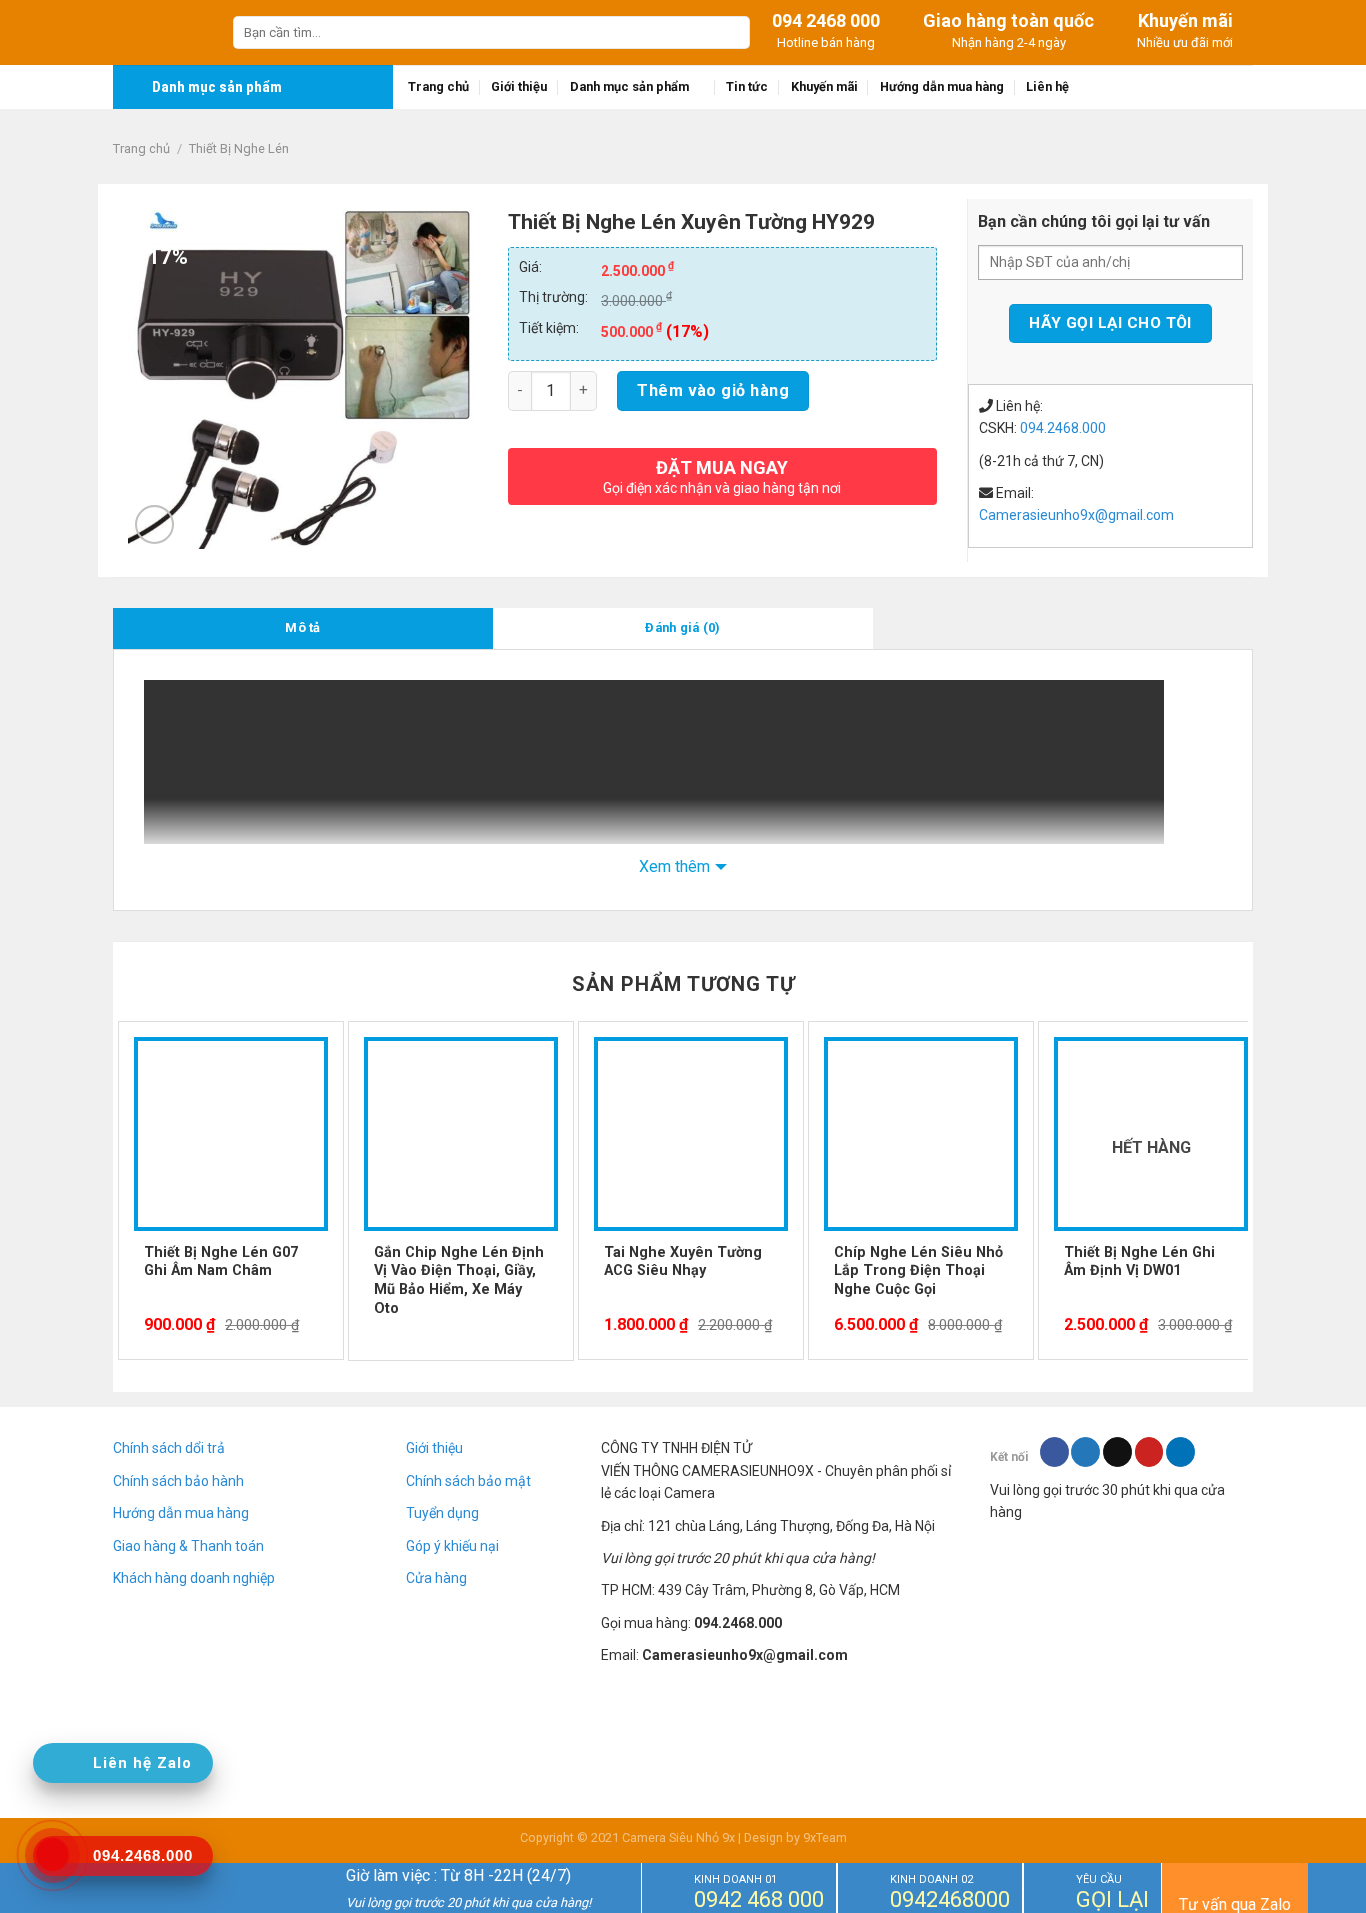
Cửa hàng (436, 1578)
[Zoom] (154, 524)
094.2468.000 (1063, 428)
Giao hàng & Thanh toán (188, 1546)
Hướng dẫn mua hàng (942, 86)
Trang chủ (438, 86)
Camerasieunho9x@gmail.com (1076, 515)
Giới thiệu (519, 86)
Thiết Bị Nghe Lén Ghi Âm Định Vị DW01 (1139, 1262)
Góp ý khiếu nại (452, 1546)
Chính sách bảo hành (178, 1481)
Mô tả (302, 627)
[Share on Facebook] (1054, 1452)
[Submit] (731, 33)
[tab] (303, 628)
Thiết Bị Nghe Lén (239, 148)
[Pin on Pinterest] (1149, 1452)
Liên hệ (1047, 86)
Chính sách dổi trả (169, 1448)
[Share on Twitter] (1085, 1452)
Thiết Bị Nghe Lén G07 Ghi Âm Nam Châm (221, 1262)
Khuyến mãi (824, 86)
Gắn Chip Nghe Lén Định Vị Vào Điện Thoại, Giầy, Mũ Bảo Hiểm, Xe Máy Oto (459, 1280)
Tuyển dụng (442, 1513)
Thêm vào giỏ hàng (713, 390)
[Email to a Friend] (1117, 1452)
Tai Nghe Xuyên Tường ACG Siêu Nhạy (683, 1262)
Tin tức (747, 86)
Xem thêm (674, 866)
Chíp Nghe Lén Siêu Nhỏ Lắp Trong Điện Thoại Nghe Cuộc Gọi (918, 1271)
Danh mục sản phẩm (629, 86)
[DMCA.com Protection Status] (1121, 1607)
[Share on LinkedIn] (1180, 1452)
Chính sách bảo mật (468, 1481)
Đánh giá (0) (682, 627)
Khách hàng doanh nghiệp (194, 1578)
